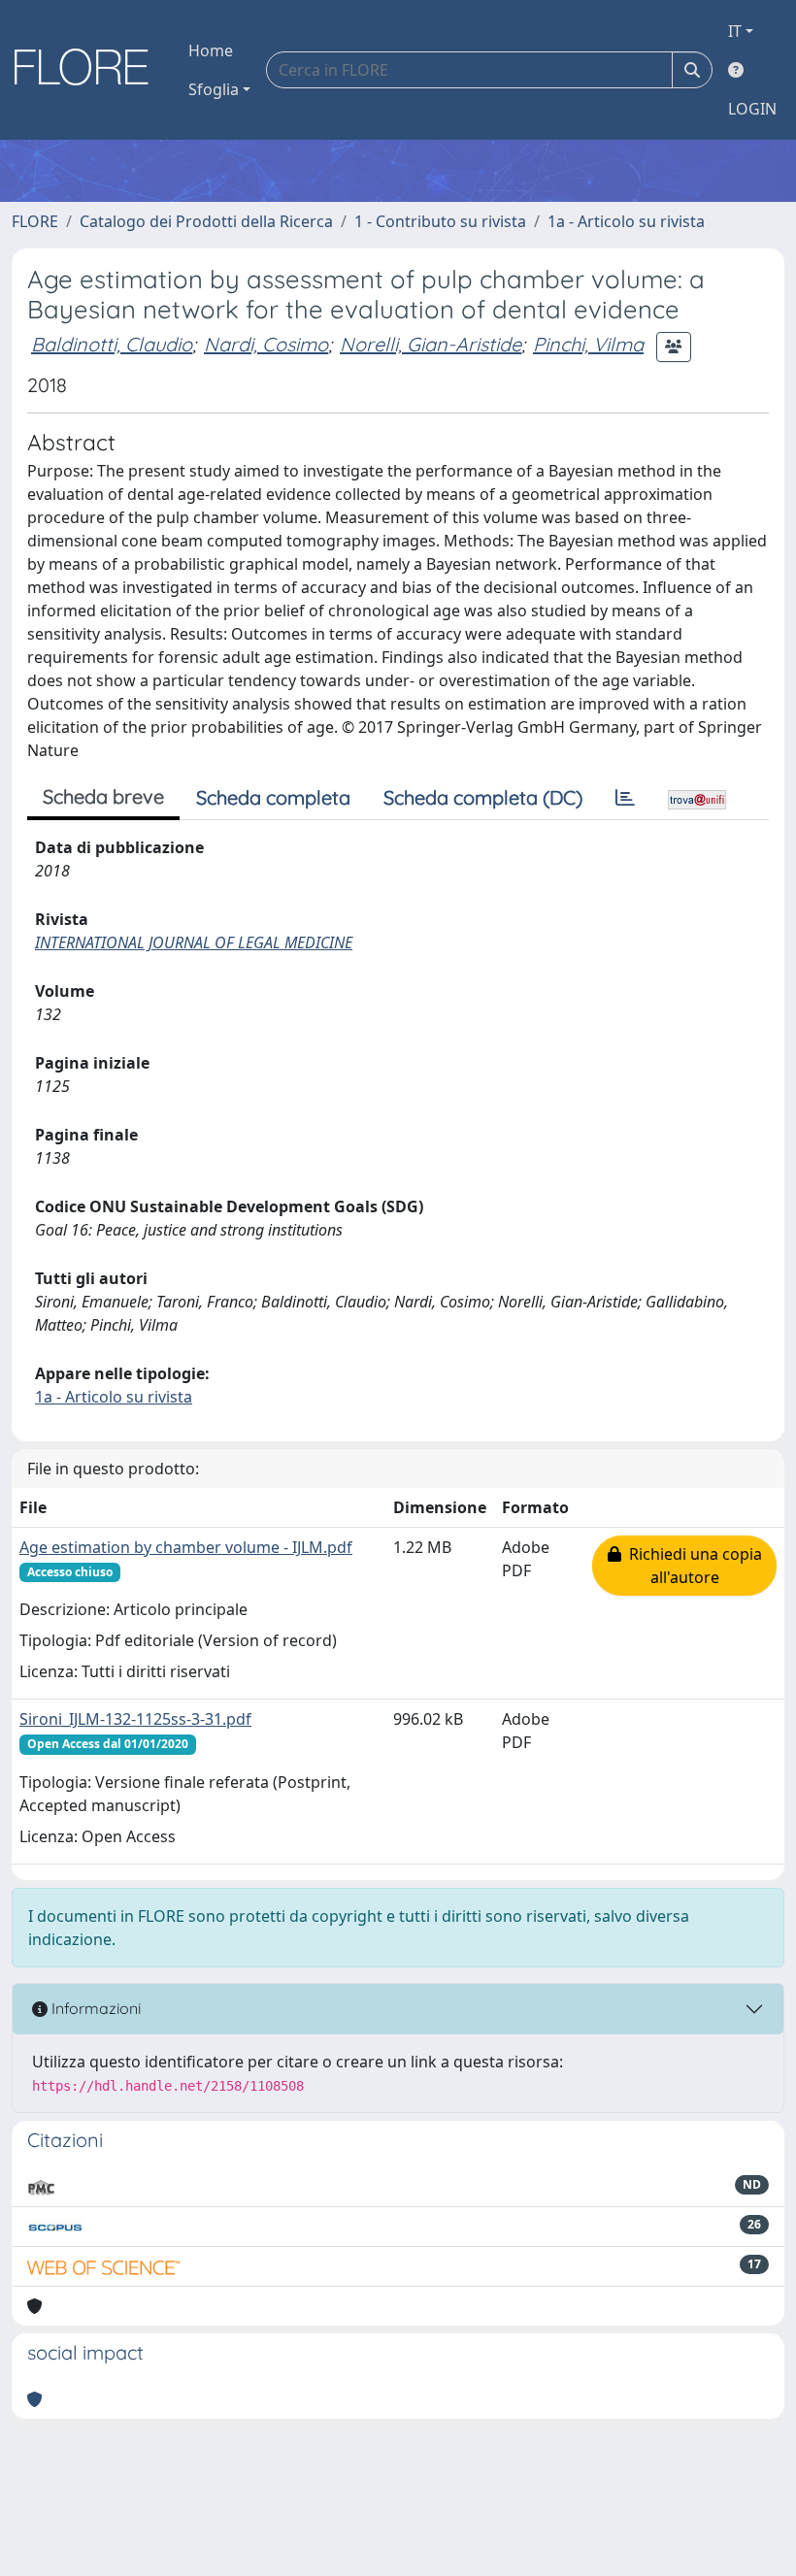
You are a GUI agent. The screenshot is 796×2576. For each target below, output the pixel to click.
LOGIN (752, 109)
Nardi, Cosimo (266, 344)
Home (211, 50)
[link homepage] (88, 70)
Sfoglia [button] (214, 89)
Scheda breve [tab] (103, 796)
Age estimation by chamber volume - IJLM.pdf (186, 1547)
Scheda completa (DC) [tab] (483, 797)
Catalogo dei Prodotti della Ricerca (206, 221)
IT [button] (735, 31)
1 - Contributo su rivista (440, 221)
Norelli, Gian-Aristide (431, 344)
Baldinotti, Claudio (112, 344)
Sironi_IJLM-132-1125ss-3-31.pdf (135, 1719)
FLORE (35, 221)
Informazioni (94, 2008)
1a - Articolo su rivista (626, 221)
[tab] (625, 798)
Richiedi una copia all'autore (692, 1566)
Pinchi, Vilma (588, 344)
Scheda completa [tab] (273, 797)
